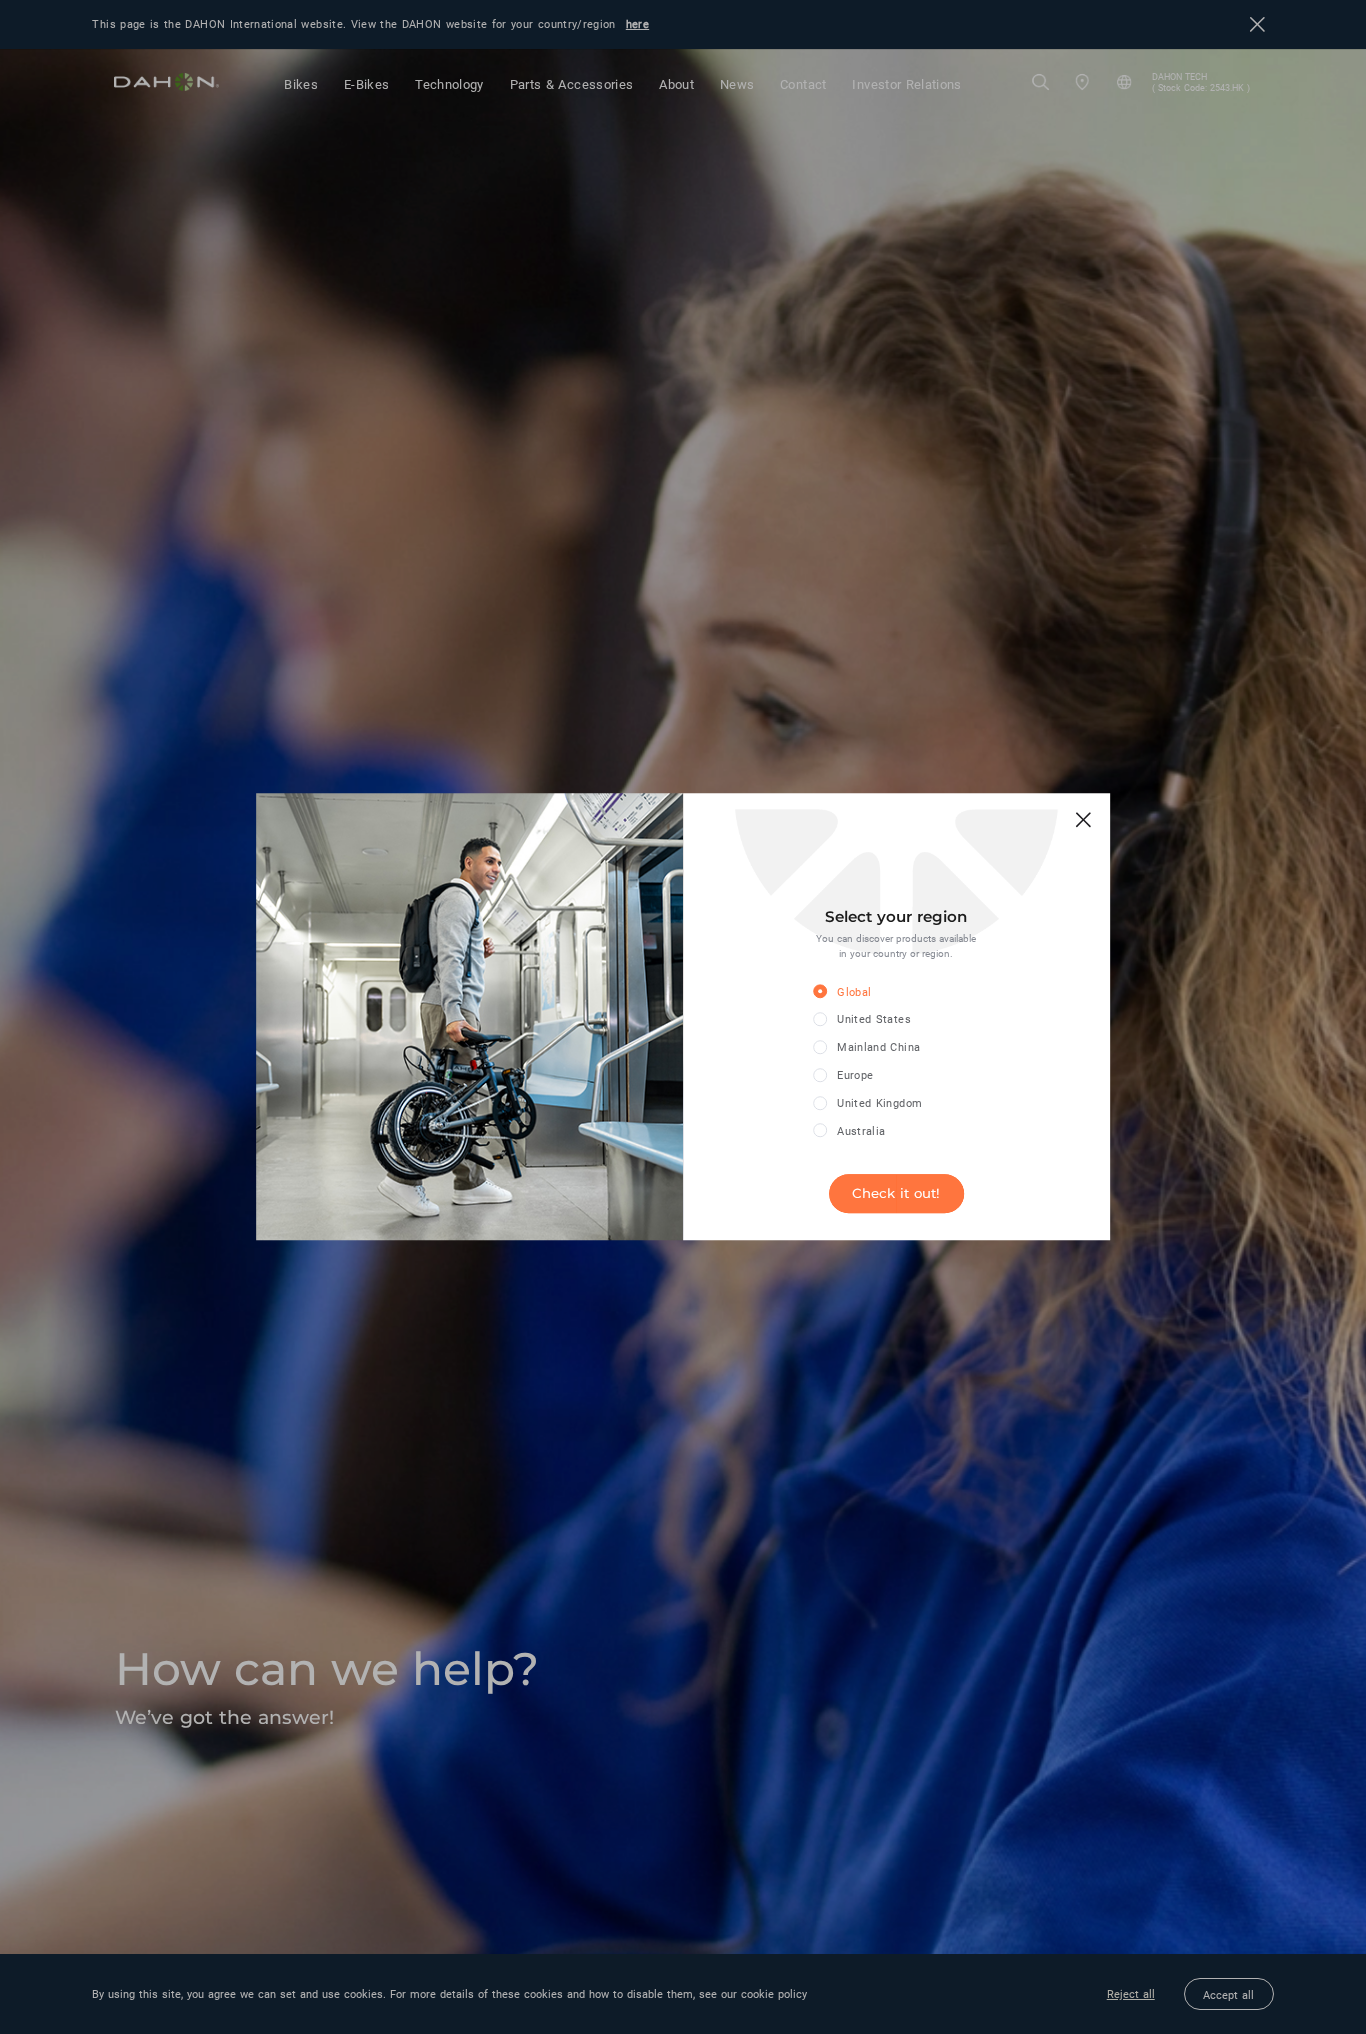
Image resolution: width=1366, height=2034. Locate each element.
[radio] (881, 992)
